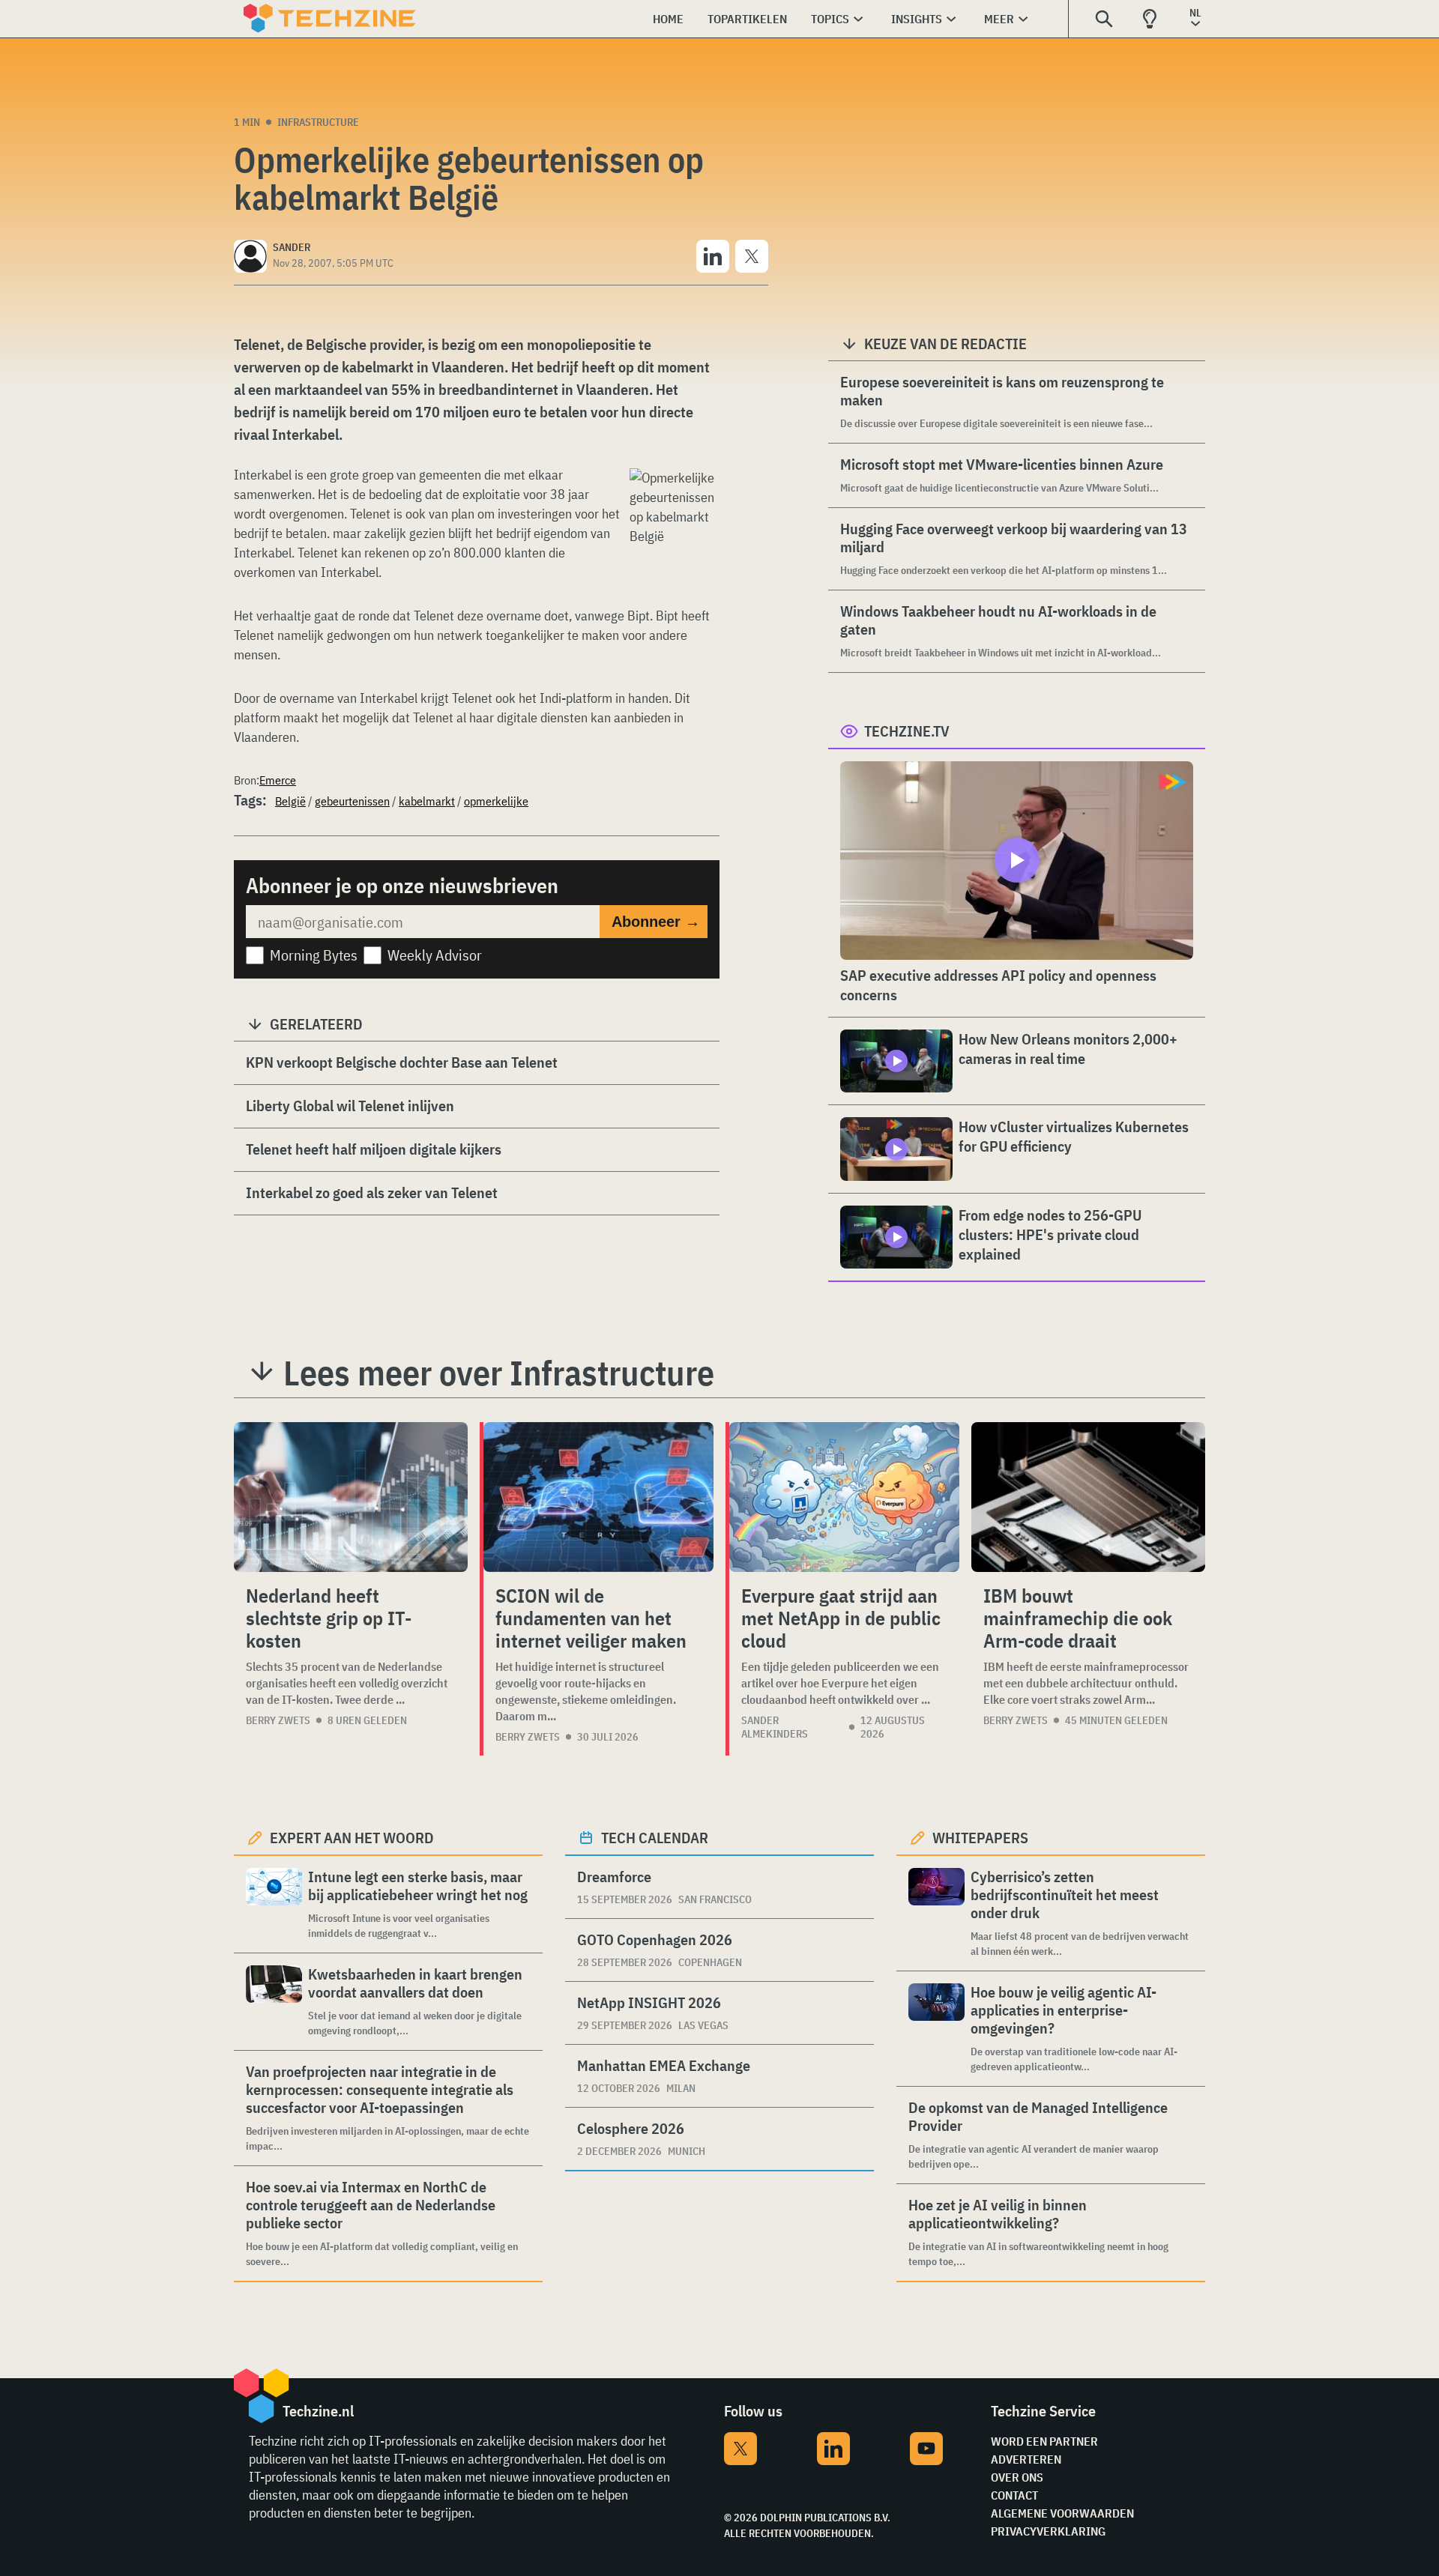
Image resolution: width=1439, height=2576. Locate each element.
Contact (1014, 2495)
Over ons (1017, 2477)
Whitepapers (980, 1838)
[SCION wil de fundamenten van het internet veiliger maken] (598, 1497)
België (290, 801)
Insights (917, 19)
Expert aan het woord (352, 1838)
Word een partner (1044, 2441)
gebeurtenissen (352, 801)
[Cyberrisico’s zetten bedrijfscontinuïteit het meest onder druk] (936, 1913)
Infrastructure (318, 122)
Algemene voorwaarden (1062, 2513)
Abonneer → (656, 922)
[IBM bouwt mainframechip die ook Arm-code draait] (1088, 1497)
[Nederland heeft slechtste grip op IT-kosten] (351, 1497)
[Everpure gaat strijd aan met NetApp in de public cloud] (844, 1497)
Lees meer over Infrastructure (499, 1373)
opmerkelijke (496, 801)
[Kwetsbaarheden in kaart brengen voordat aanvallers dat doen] (274, 2002)
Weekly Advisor (435, 955)
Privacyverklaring (1048, 2531)
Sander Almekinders (775, 1727)
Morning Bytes (314, 955)
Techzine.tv (907, 731)
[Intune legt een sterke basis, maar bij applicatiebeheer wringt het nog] (274, 1904)
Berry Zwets (278, 1720)
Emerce (278, 780)
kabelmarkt (427, 801)
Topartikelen (747, 19)
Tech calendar (655, 1838)
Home (668, 19)
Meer (999, 19)
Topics (830, 19)
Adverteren (1026, 2459)
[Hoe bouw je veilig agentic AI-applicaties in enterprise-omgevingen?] (936, 2029)
